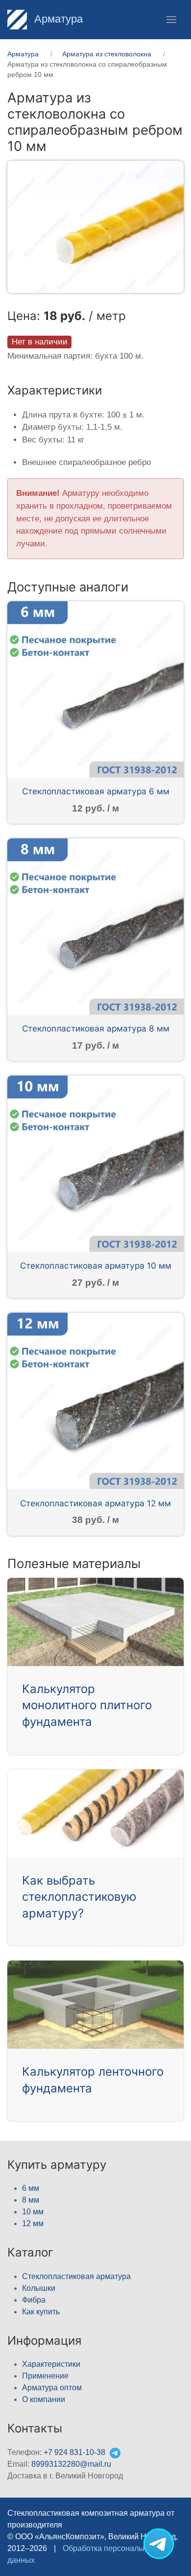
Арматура (57, 19)
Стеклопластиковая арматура (76, 2276)
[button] (171, 20)
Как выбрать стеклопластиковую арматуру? (79, 1897)
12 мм (33, 2223)
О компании (44, 2399)
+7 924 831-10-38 (74, 2452)
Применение (45, 2376)
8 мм (31, 2200)
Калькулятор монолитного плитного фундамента (87, 1705)
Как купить (41, 2312)
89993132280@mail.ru (71, 2464)
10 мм (33, 2212)
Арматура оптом (52, 2388)
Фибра (34, 2300)
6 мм (31, 2188)
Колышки (39, 2288)
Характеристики (51, 2364)
